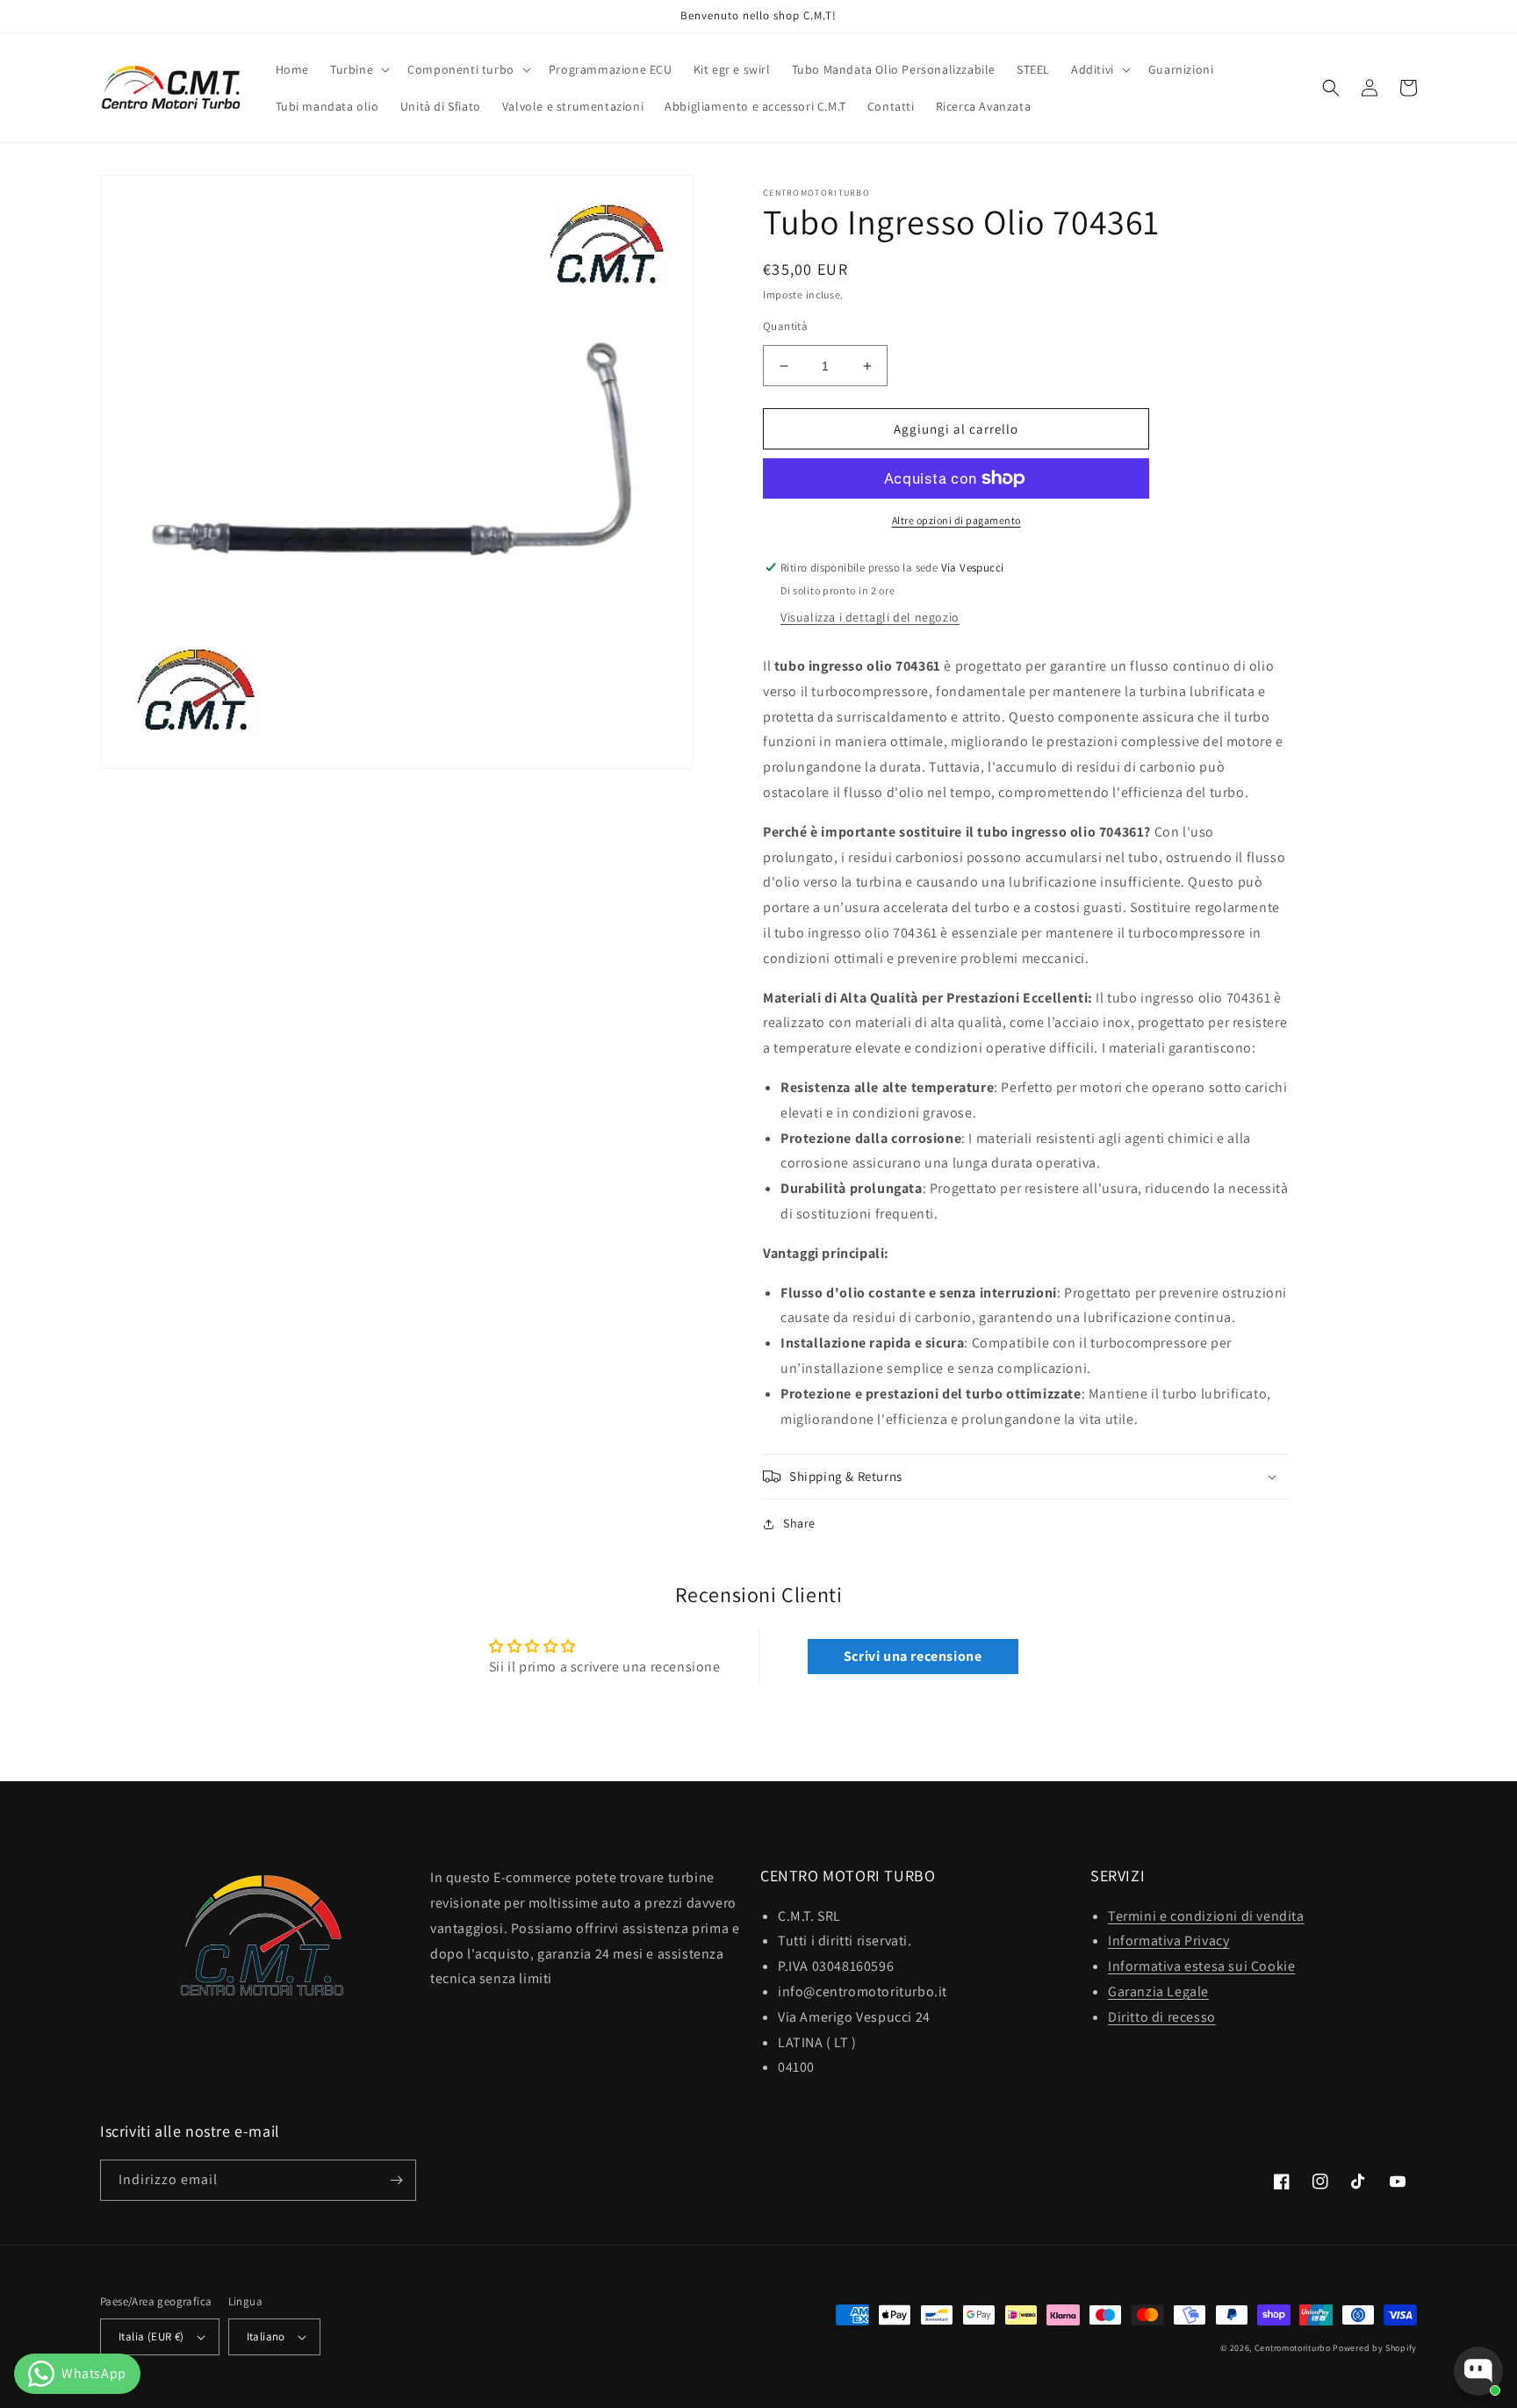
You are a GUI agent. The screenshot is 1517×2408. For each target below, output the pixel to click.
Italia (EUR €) (151, 2336)
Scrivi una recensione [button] (913, 1656)
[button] (358, 69)
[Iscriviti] (396, 2180)
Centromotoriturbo (1293, 2348)
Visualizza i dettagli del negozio (870, 617)
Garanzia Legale (1158, 1991)
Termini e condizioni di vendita (1206, 1916)
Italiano (266, 2336)
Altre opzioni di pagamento (956, 520)
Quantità (785, 326)
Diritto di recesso (1162, 2017)
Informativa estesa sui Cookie (1201, 1966)
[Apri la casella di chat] (1478, 2371)
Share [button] (799, 1523)
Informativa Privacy (1168, 1941)
